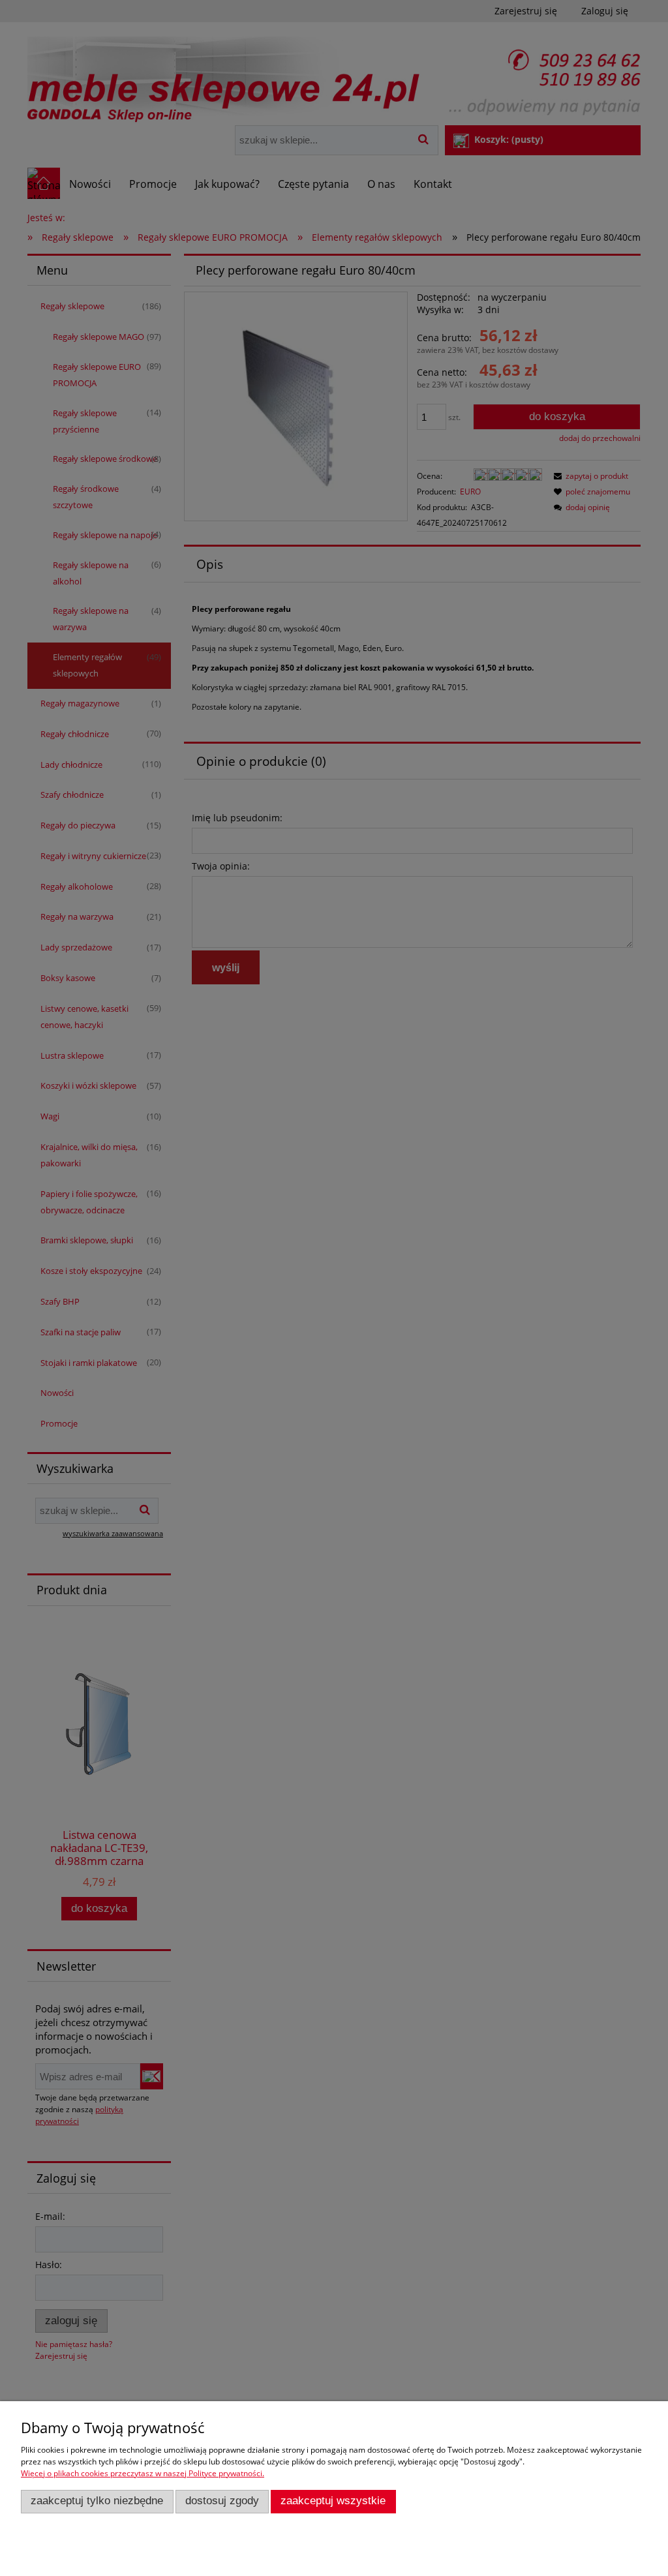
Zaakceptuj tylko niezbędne (97, 2501)
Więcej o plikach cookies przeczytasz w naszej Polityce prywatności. (143, 2473)
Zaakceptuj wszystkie (333, 2501)
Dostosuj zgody (222, 2501)
